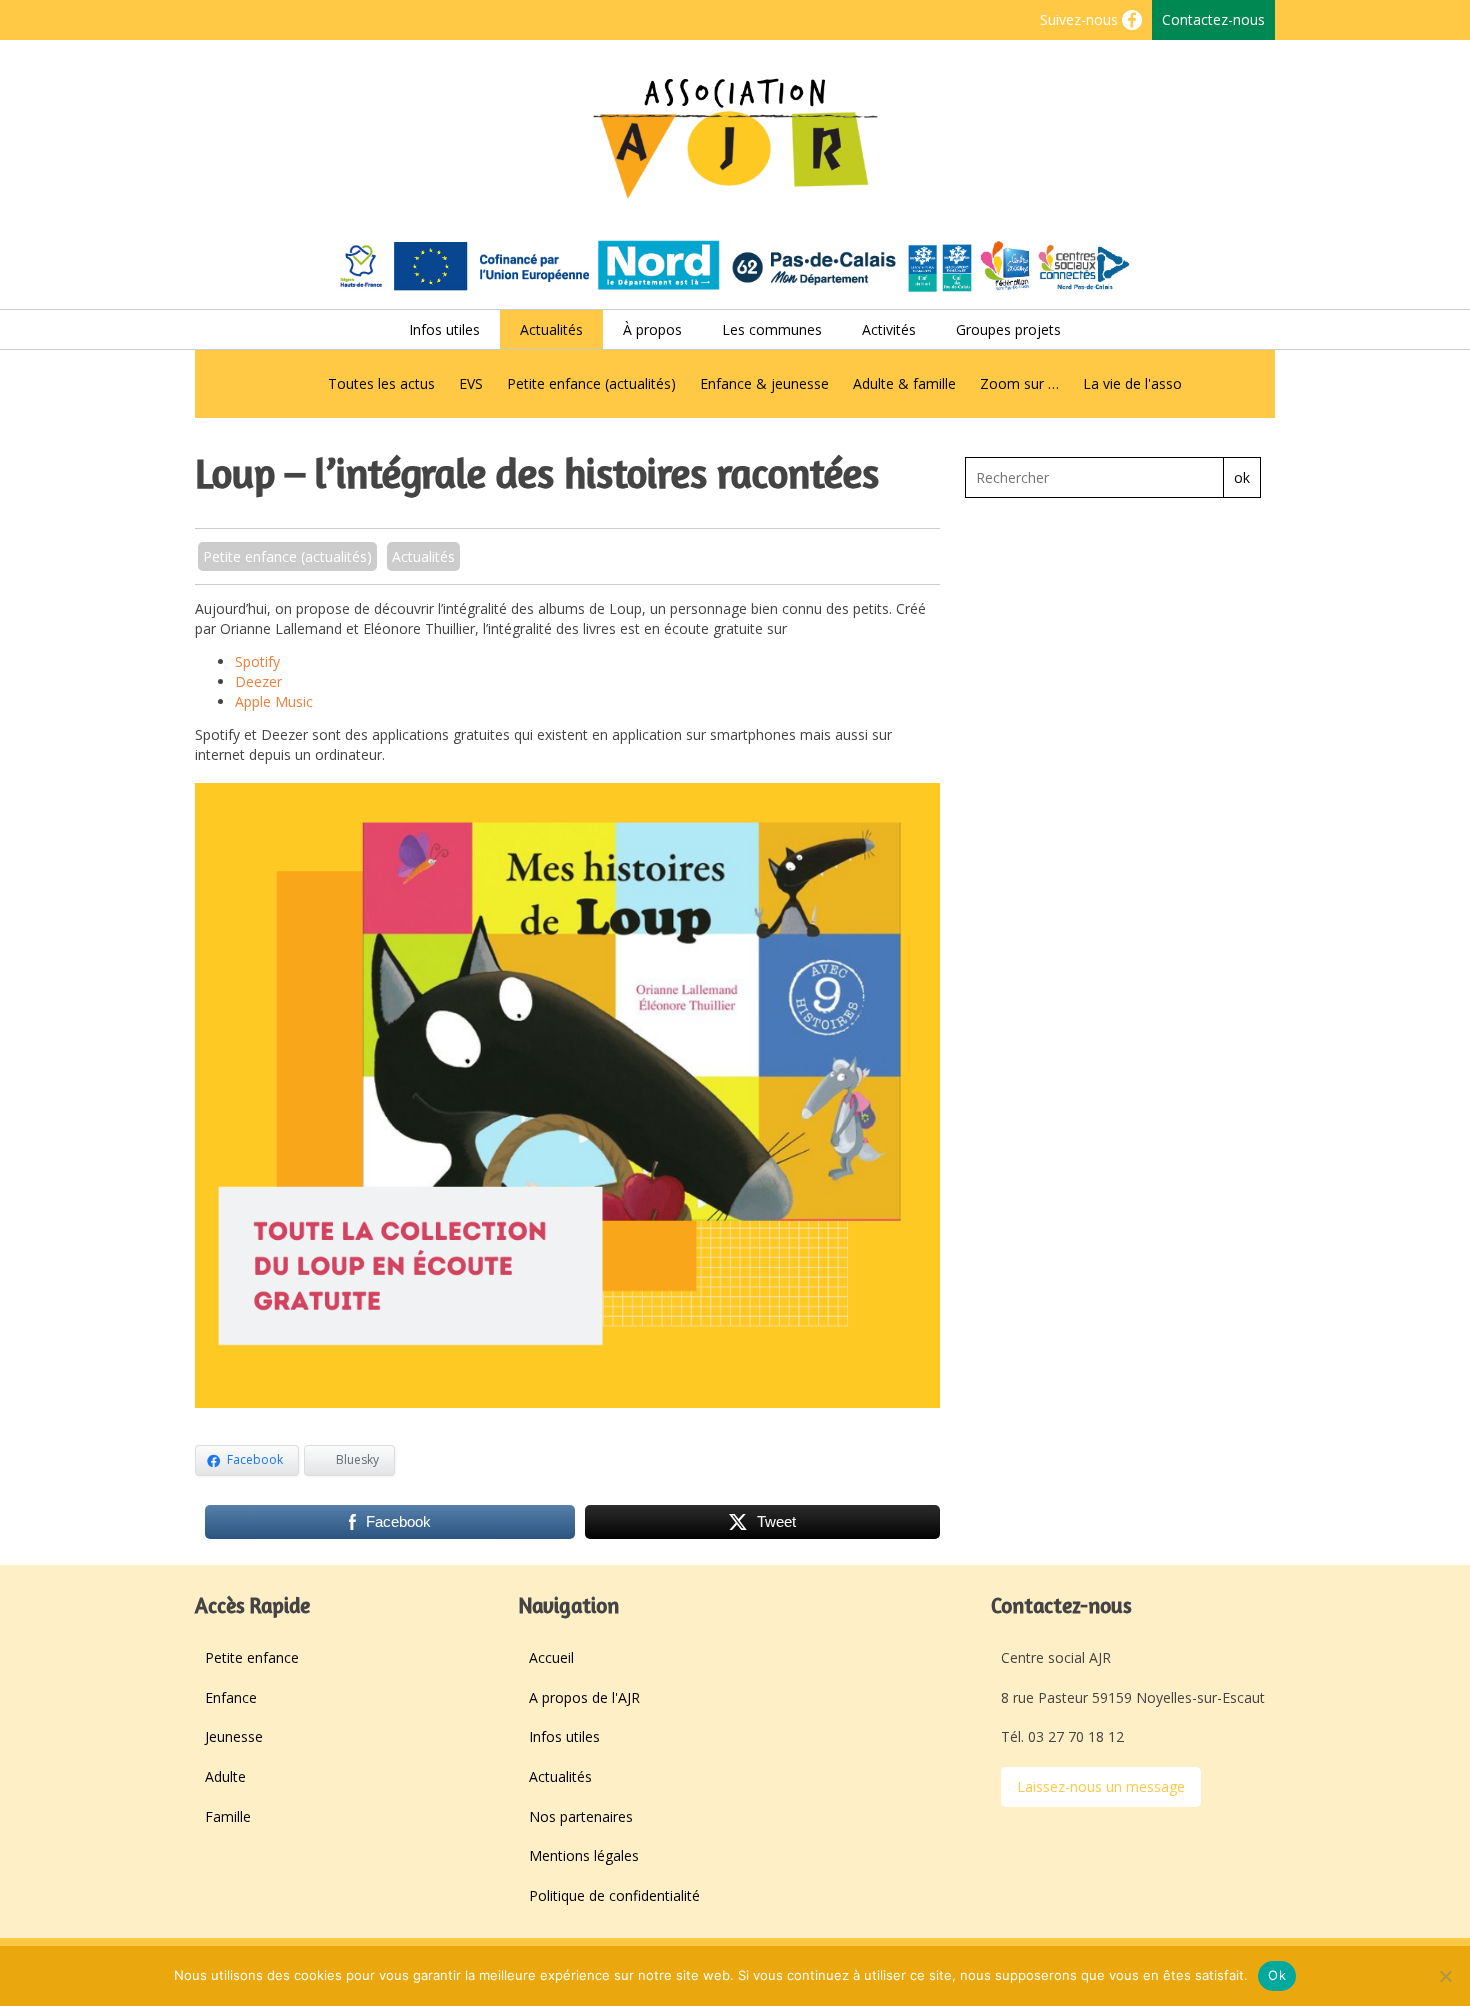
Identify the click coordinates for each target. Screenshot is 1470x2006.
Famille (228, 1816)
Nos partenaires (581, 1816)
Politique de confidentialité (614, 1895)
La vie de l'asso (1132, 383)
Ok (1277, 1975)
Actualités (551, 329)
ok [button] (1242, 477)
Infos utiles (444, 329)
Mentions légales (584, 1855)
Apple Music (274, 701)
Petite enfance (252, 1657)
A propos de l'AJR (584, 1697)
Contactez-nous (1213, 19)
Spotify (257, 661)
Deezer (258, 681)
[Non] (1445, 1976)
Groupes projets (1008, 329)
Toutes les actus (381, 383)
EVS (471, 383)
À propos (652, 329)
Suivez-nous (1081, 19)
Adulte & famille (904, 383)
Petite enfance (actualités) (591, 383)
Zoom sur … (1019, 383)
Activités (889, 329)
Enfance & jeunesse (764, 383)
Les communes (772, 329)
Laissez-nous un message (1101, 1786)
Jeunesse (234, 1736)
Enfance (231, 1697)
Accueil (551, 1657)
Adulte (225, 1776)
